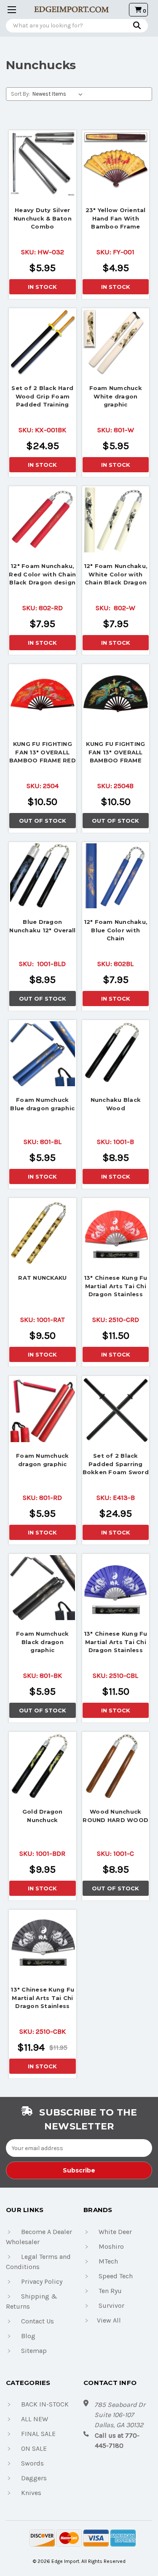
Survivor (111, 2305)
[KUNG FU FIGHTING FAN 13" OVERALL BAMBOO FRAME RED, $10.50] (43, 698)
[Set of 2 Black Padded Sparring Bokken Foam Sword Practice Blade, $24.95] (116, 1410)
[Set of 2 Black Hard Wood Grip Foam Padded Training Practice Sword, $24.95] (43, 342)
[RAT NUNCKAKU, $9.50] (43, 1232)
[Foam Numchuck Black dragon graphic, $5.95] (43, 1588)
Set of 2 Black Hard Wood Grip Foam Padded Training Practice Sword (42, 397)
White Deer (115, 2232)
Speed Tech (116, 2276)
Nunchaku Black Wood (116, 1104)
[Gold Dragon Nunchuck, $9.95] (43, 1766)
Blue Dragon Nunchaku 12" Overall (42, 926)
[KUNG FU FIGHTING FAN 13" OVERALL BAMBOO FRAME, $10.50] (116, 698)
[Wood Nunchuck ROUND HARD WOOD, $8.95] (116, 1766)
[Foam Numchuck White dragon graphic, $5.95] (116, 342)
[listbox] (59, 94)
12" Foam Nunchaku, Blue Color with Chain (116, 930)
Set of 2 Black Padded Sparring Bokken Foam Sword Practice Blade (116, 1465)
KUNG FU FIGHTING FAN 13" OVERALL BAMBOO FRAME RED (43, 752)
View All (109, 2320)
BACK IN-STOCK (45, 2404)
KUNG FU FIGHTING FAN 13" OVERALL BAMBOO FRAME (115, 752)
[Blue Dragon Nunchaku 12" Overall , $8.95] (43, 876)
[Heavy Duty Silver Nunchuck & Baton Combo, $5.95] (43, 164)
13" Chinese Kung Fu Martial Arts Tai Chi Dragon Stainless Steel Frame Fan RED (115, 1287)
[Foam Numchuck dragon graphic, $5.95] (43, 1410)
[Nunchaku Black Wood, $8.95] (116, 1054)
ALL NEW (35, 2419)
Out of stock (43, 821)
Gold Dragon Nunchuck (43, 1816)
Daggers (34, 2478)
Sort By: (20, 94)
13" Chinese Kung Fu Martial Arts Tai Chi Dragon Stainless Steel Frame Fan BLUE (116, 1643)
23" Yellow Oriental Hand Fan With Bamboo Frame (116, 218)
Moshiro (111, 2246)
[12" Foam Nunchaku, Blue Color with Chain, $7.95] (116, 876)
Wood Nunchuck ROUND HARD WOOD (115, 1816)
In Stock (42, 287)
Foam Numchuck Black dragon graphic (42, 1642)
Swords (32, 2463)
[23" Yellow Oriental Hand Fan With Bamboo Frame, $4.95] (116, 164)
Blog (28, 2336)
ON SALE (34, 2448)
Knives (31, 2493)
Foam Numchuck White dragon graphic (116, 396)
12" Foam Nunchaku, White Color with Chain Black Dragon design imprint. (116, 575)
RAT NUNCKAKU (42, 1278)
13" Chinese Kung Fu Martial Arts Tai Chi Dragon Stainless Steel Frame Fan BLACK (42, 1999)
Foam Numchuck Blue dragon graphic (42, 1104)
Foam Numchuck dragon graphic (42, 1460)
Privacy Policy (42, 2281)
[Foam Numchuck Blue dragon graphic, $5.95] (43, 1054)
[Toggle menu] (9, 9)
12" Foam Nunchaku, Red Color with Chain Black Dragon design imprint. (42, 575)
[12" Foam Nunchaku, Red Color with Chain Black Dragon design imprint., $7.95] (43, 520)
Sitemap (34, 2351)
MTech (108, 2261)
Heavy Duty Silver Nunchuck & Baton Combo (43, 218)
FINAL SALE (38, 2434)
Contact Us (37, 2321)
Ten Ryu (110, 2291)
